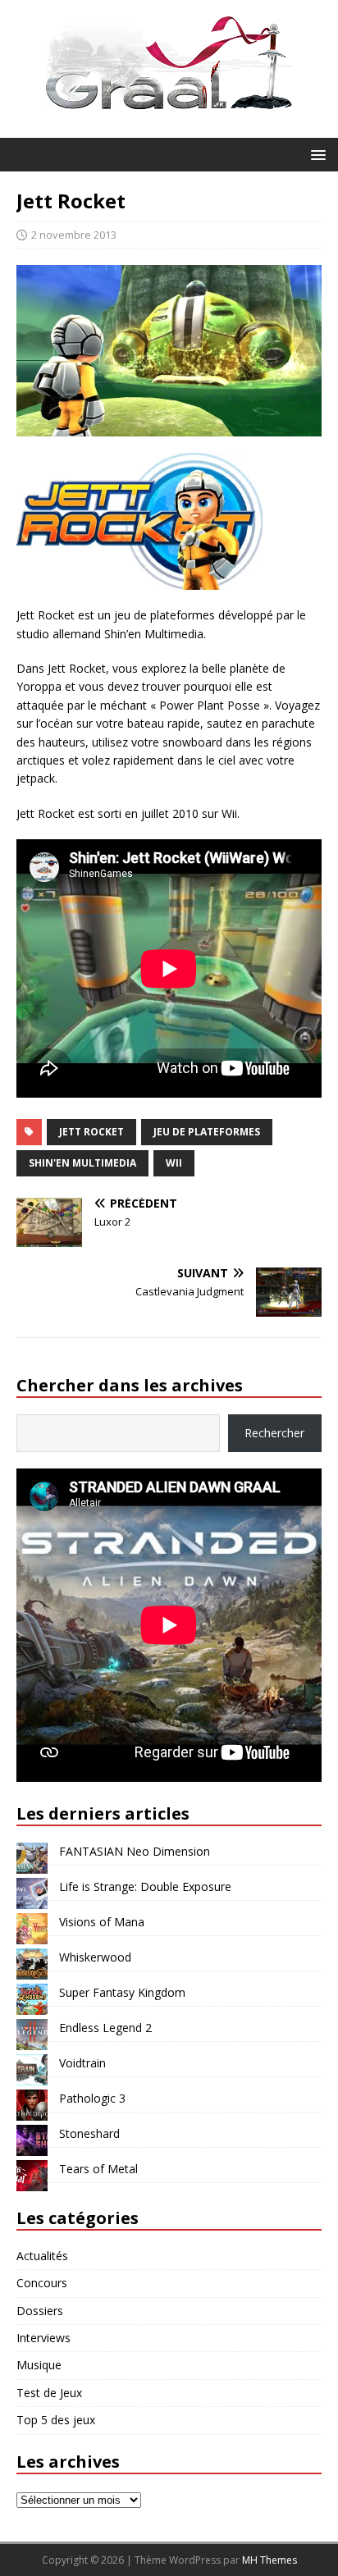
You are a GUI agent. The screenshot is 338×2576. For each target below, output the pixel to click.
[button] (315, 154)
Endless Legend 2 (105, 2028)
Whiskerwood (95, 1957)
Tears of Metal (98, 2169)
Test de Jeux (49, 2393)
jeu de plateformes (207, 1132)
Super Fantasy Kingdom (122, 1992)
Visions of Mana (102, 1922)
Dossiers (40, 2311)
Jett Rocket (91, 1132)
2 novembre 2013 (74, 235)
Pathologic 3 (92, 2098)
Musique (39, 2365)
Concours (42, 2283)
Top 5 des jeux (56, 2420)
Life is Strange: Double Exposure (145, 1886)
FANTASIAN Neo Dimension (135, 1851)
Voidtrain (82, 2063)
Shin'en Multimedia (82, 1163)
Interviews (43, 2338)
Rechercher (274, 1433)
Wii (174, 1163)
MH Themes (269, 2560)
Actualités (42, 2256)
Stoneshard (89, 2133)
